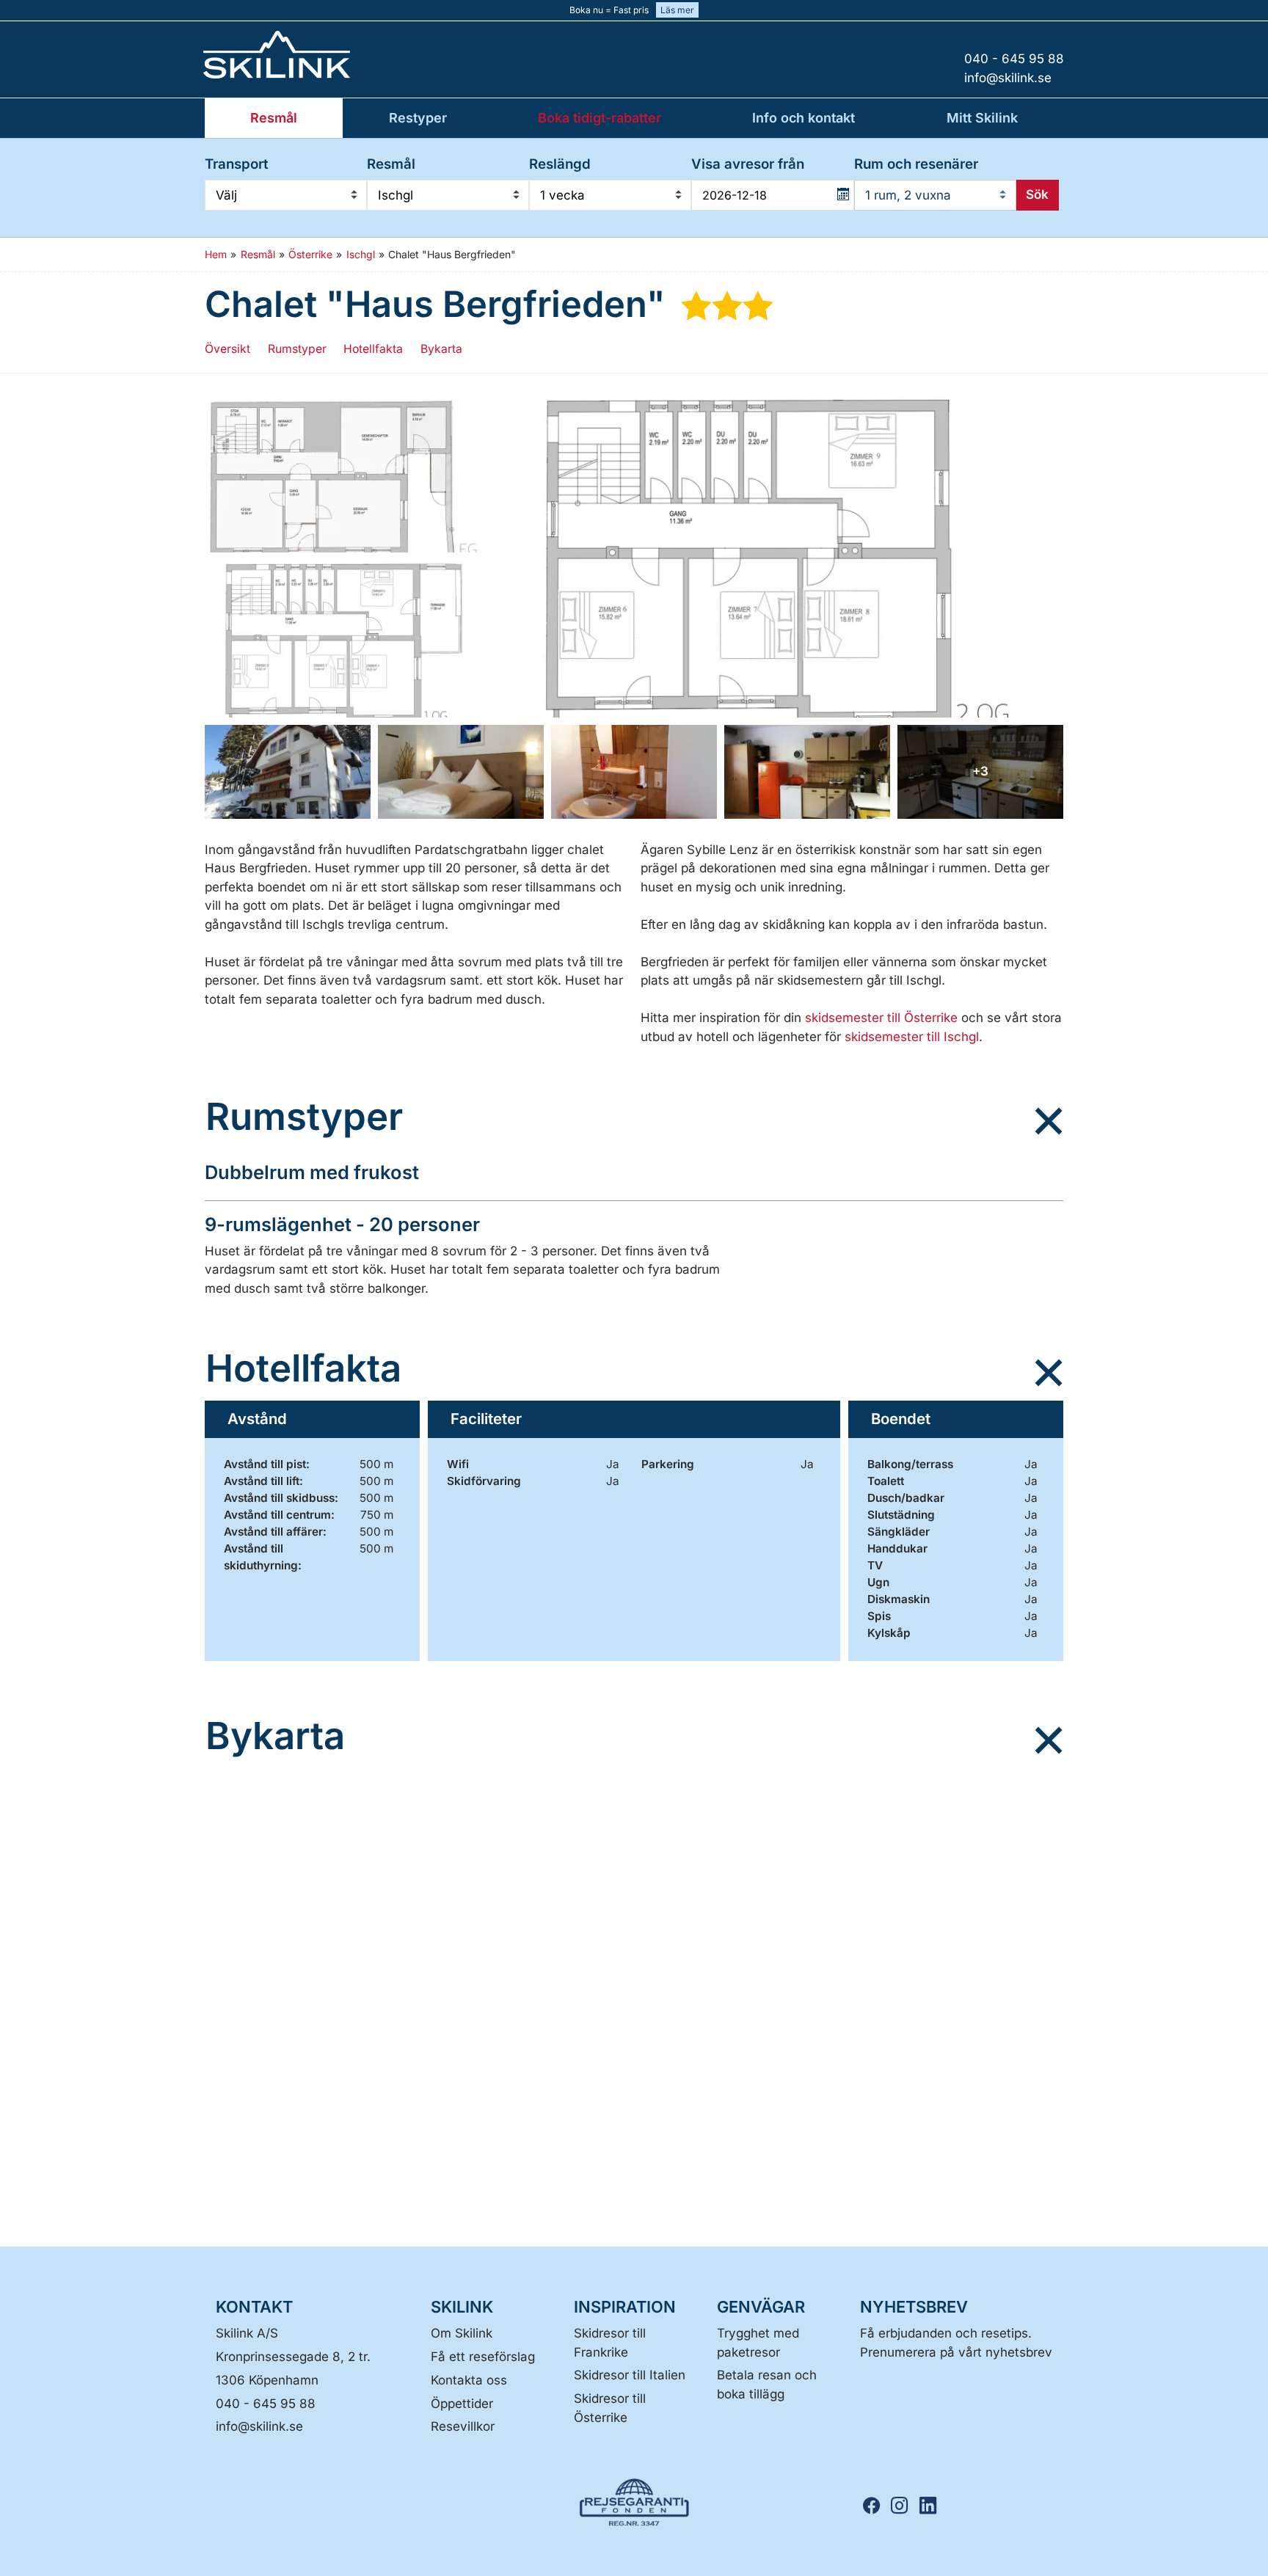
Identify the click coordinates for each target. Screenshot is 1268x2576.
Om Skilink (462, 2333)
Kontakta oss (469, 2380)
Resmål (391, 164)
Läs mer (677, 10)
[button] (344, 474)
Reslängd (560, 164)
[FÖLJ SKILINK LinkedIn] (932, 2506)
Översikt (227, 349)
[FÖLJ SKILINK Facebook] (876, 2506)
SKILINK (462, 2307)
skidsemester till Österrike (883, 1018)
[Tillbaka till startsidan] (326, 55)
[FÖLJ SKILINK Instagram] (904, 2506)
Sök (1037, 194)
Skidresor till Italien (630, 2375)
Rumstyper (297, 349)
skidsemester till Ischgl (912, 1037)
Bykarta (441, 349)
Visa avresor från (748, 164)
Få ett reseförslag (483, 2357)
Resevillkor (463, 2426)
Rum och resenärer (916, 164)
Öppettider (462, 2404)
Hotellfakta (373, 349)
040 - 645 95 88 (266, 2404)
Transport (237, 164)
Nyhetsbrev (914, 2307)
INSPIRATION (625, 2307)
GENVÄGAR (761, 2307)
